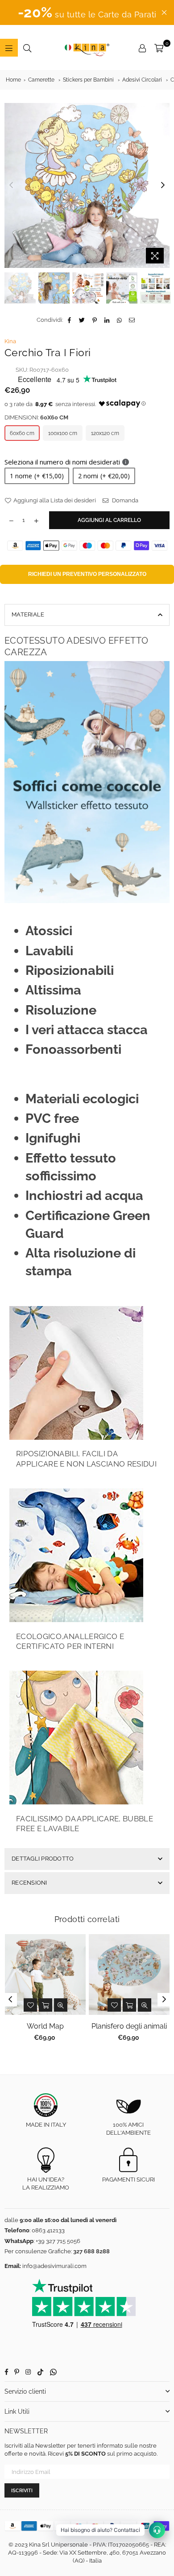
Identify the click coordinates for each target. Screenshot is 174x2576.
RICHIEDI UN (87, 574)
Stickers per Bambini (88, 80)
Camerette (41, 80)
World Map (45, 2026)
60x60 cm (22, 433)
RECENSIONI (29, 1883)
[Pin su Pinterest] (95, 320)
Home (13, 80)
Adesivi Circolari (142, 80)
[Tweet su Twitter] (82, 320)
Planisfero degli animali (129, 2026)
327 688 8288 (91, 2251)
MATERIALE (28, 614)
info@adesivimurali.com (54, 2266)
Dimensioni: (36, 417)
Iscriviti (22, 2491)
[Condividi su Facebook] (70, 320)
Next (163, 185)
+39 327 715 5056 (58, 2241)
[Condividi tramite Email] (132, 320)
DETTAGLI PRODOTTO (43, 1859)
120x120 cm (105, 433)
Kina (10, 341)
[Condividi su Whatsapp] (120, 320)
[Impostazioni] (142, 48)
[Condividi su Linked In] (107, 320)
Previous (11, 185)
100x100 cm (63, 433)
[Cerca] (27, 48)
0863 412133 (48, 2230)
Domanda (124, 500)
